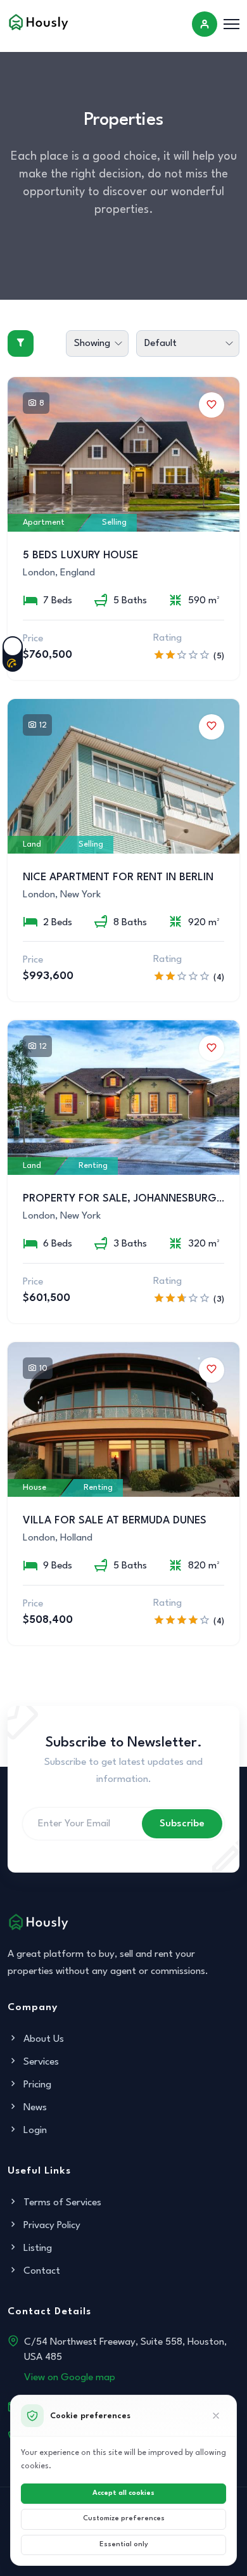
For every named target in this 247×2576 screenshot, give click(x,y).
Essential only (124, 2545)
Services (40, 2062)
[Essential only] (216, 2416)
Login (34, 2131)
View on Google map (70, 2378)
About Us (42, 2039)
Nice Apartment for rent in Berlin (118, 877)
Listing (36, 2248)
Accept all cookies (123, 2493)
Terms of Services (61, 2203)
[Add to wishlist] (212, 405)
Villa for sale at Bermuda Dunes (115, 1521)
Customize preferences (124, 2519)
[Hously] (39, 22)
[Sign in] (205, 24)
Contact (41, 2271)
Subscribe (182, 1824)
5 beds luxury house (80, 555)
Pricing (36, 2085)
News (34, 2108)
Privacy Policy (51, 2226)
